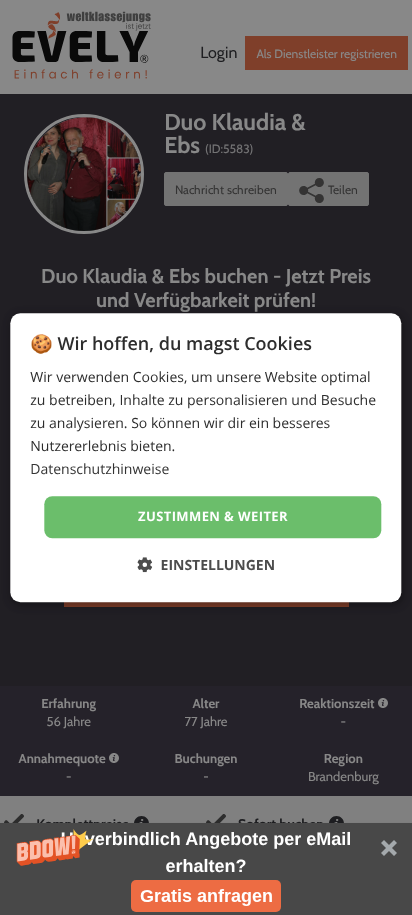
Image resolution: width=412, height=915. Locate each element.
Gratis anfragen (206, 896)
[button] (206, 869)
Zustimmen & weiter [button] (213, 517)
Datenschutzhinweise (99, 470)
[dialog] (205, 457)
